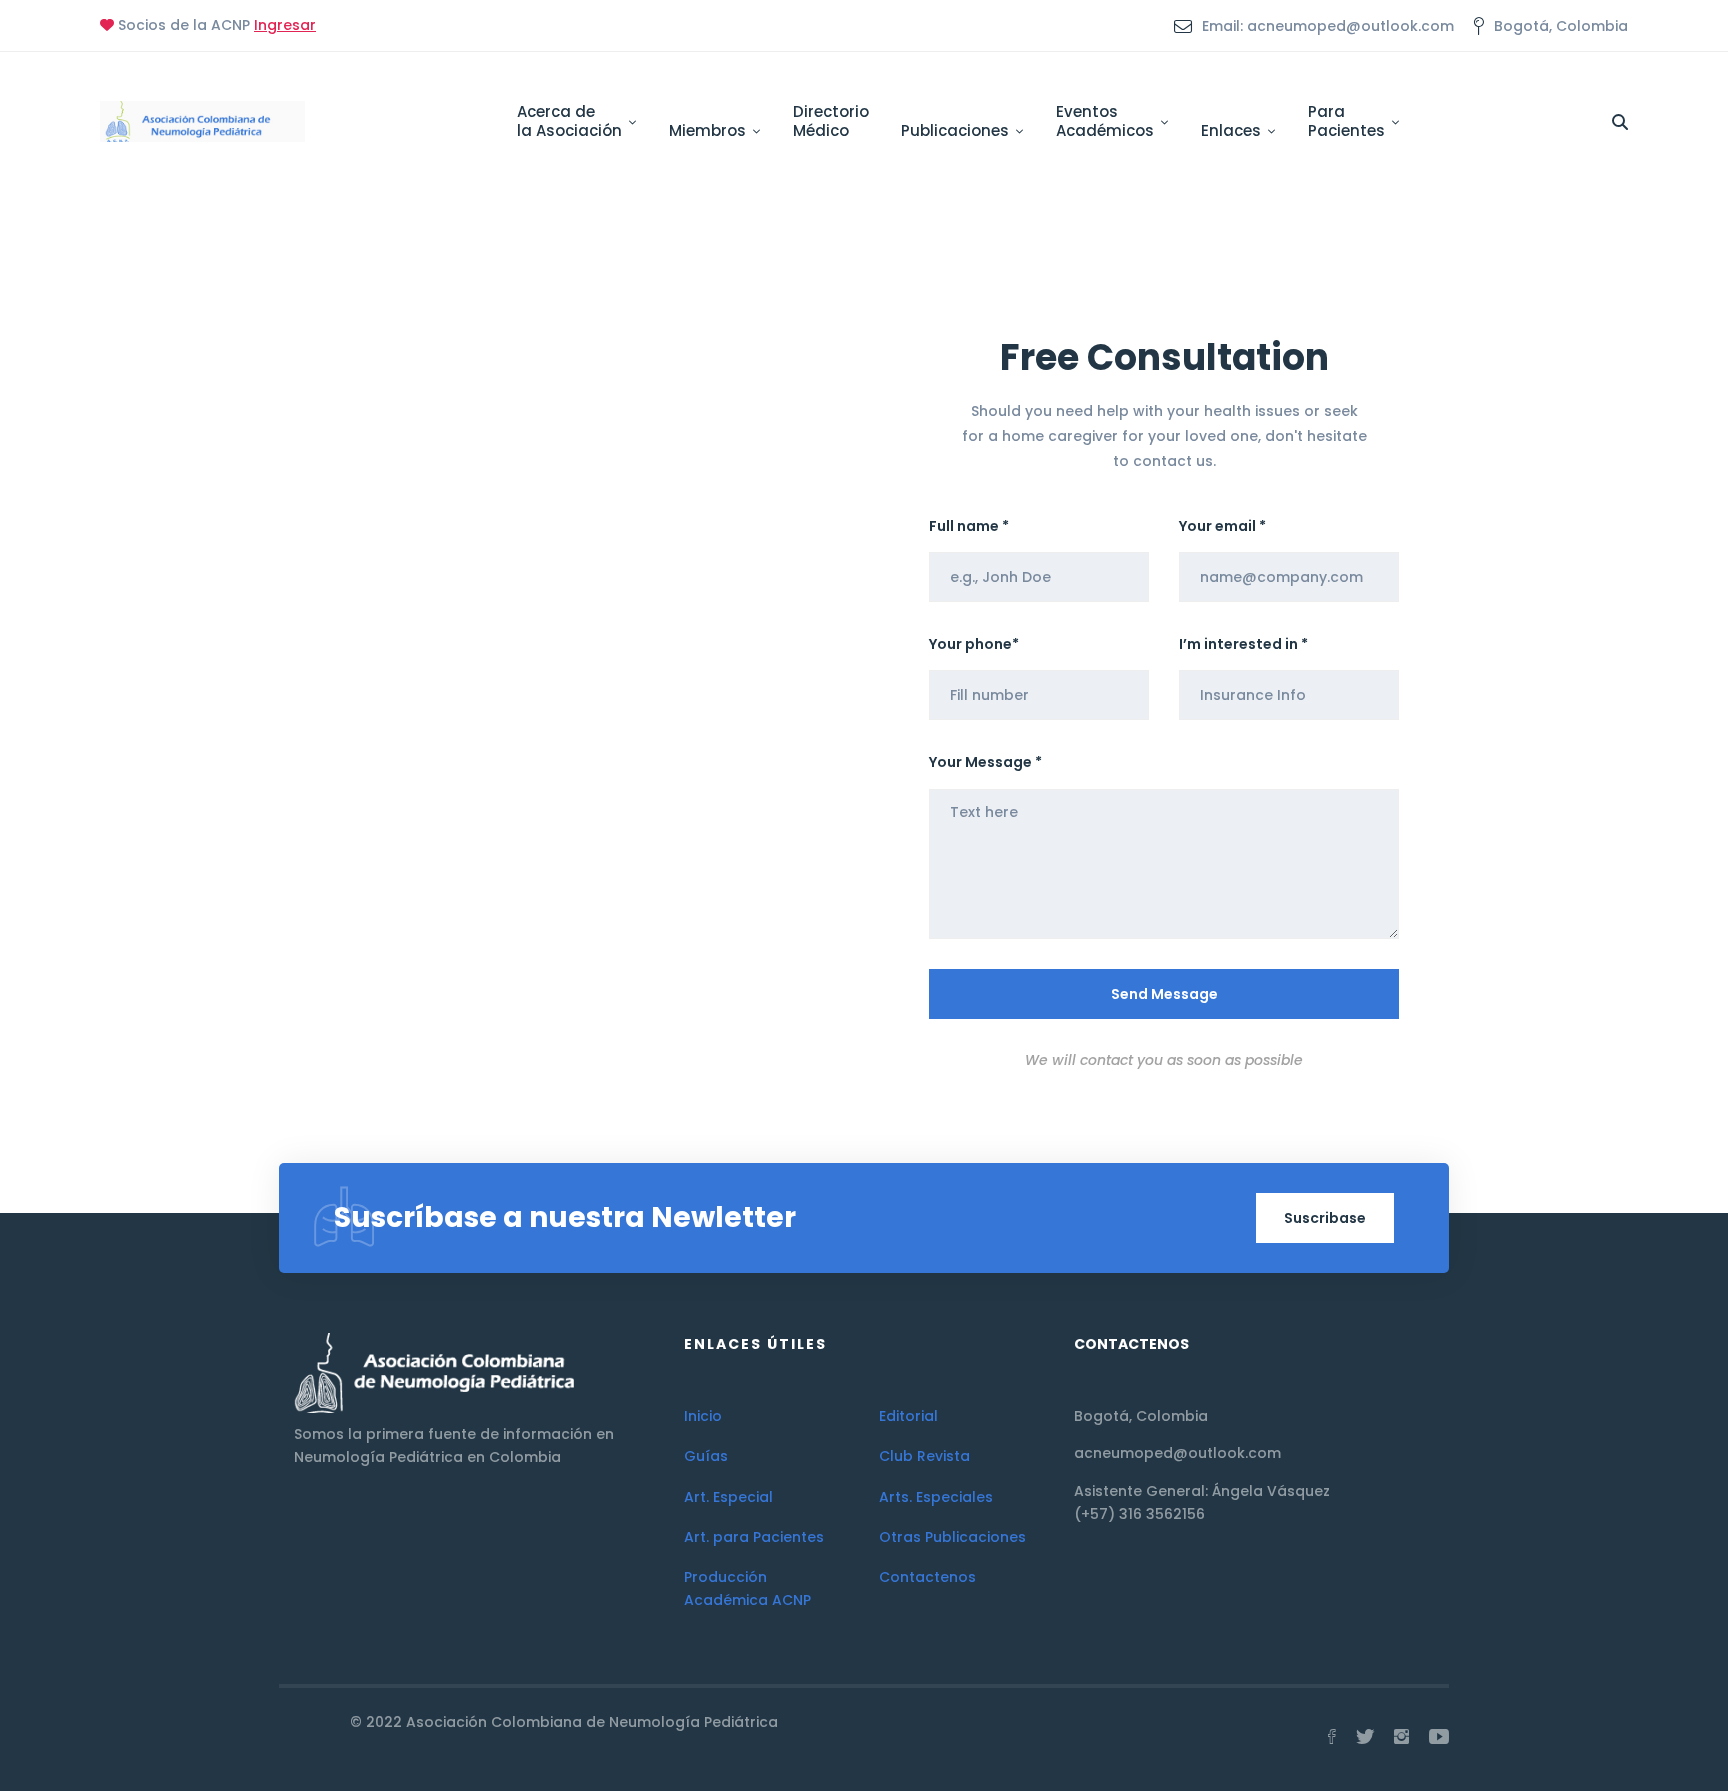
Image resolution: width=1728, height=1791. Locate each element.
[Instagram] (1401, 1737)
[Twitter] (1365, 1737)
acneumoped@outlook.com (1177, 1453)
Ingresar (285, 25)
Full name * (969, 526)
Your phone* (974, 644)
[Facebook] (1332, 1737)
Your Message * (985, 762)
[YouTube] (1439, 1737)
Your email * (1222, 526)
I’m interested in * (1243, 644)
